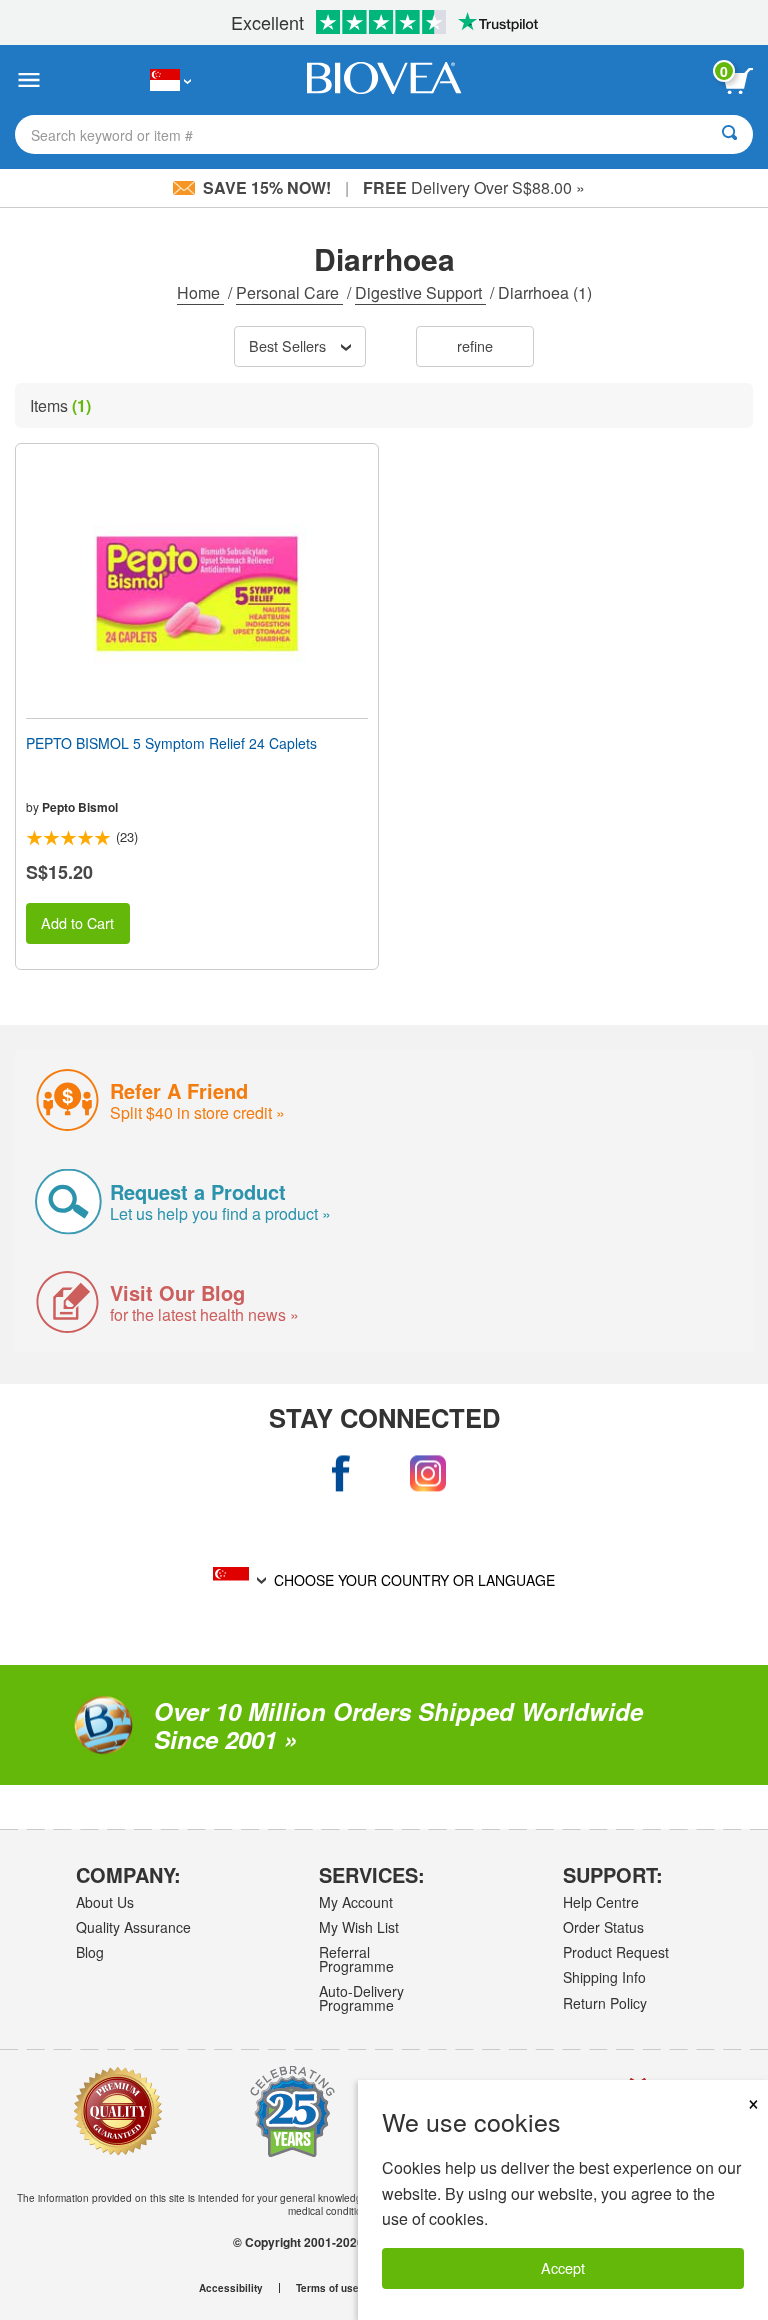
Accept (563, 2267)
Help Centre (601, 1902)
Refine (475, 345)
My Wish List (359, 1927)
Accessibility (231, 2288)
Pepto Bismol (80, 807)
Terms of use (327, 2288)
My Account (356, 1902)
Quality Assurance (133, 1927)
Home (200, 292)
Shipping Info (604, 1977)
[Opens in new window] (340, 1474)
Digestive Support (420, 292)
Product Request (616, 1952)
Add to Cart (77, 922)
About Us (105, 1902)
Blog (90, 1952)
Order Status (603, 1927)
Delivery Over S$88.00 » (474, 187)
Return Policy (605, 2003)
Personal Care (289, 292)
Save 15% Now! (267, 187)
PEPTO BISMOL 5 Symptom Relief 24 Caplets (171, 743)
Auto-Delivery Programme (361, 1998)
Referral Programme (356, 1959)
